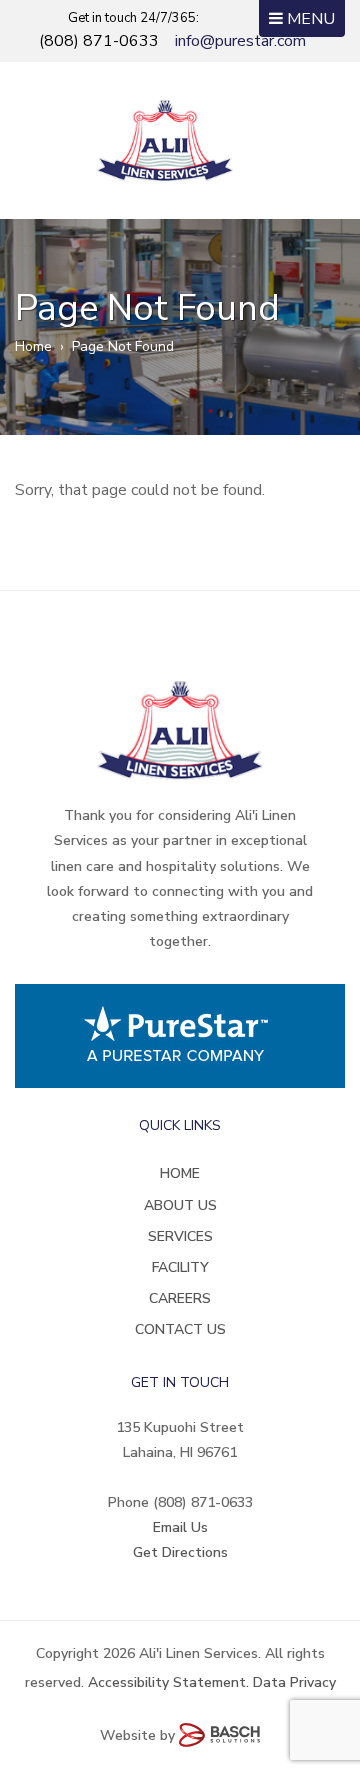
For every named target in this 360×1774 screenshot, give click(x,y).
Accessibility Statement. (168, 1682)
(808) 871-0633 (99, 41)
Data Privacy (294, 1682)
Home (33, 346)
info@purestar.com (240, 41)
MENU (309, 19)
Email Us (180, 1527)
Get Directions (180, 1552)
